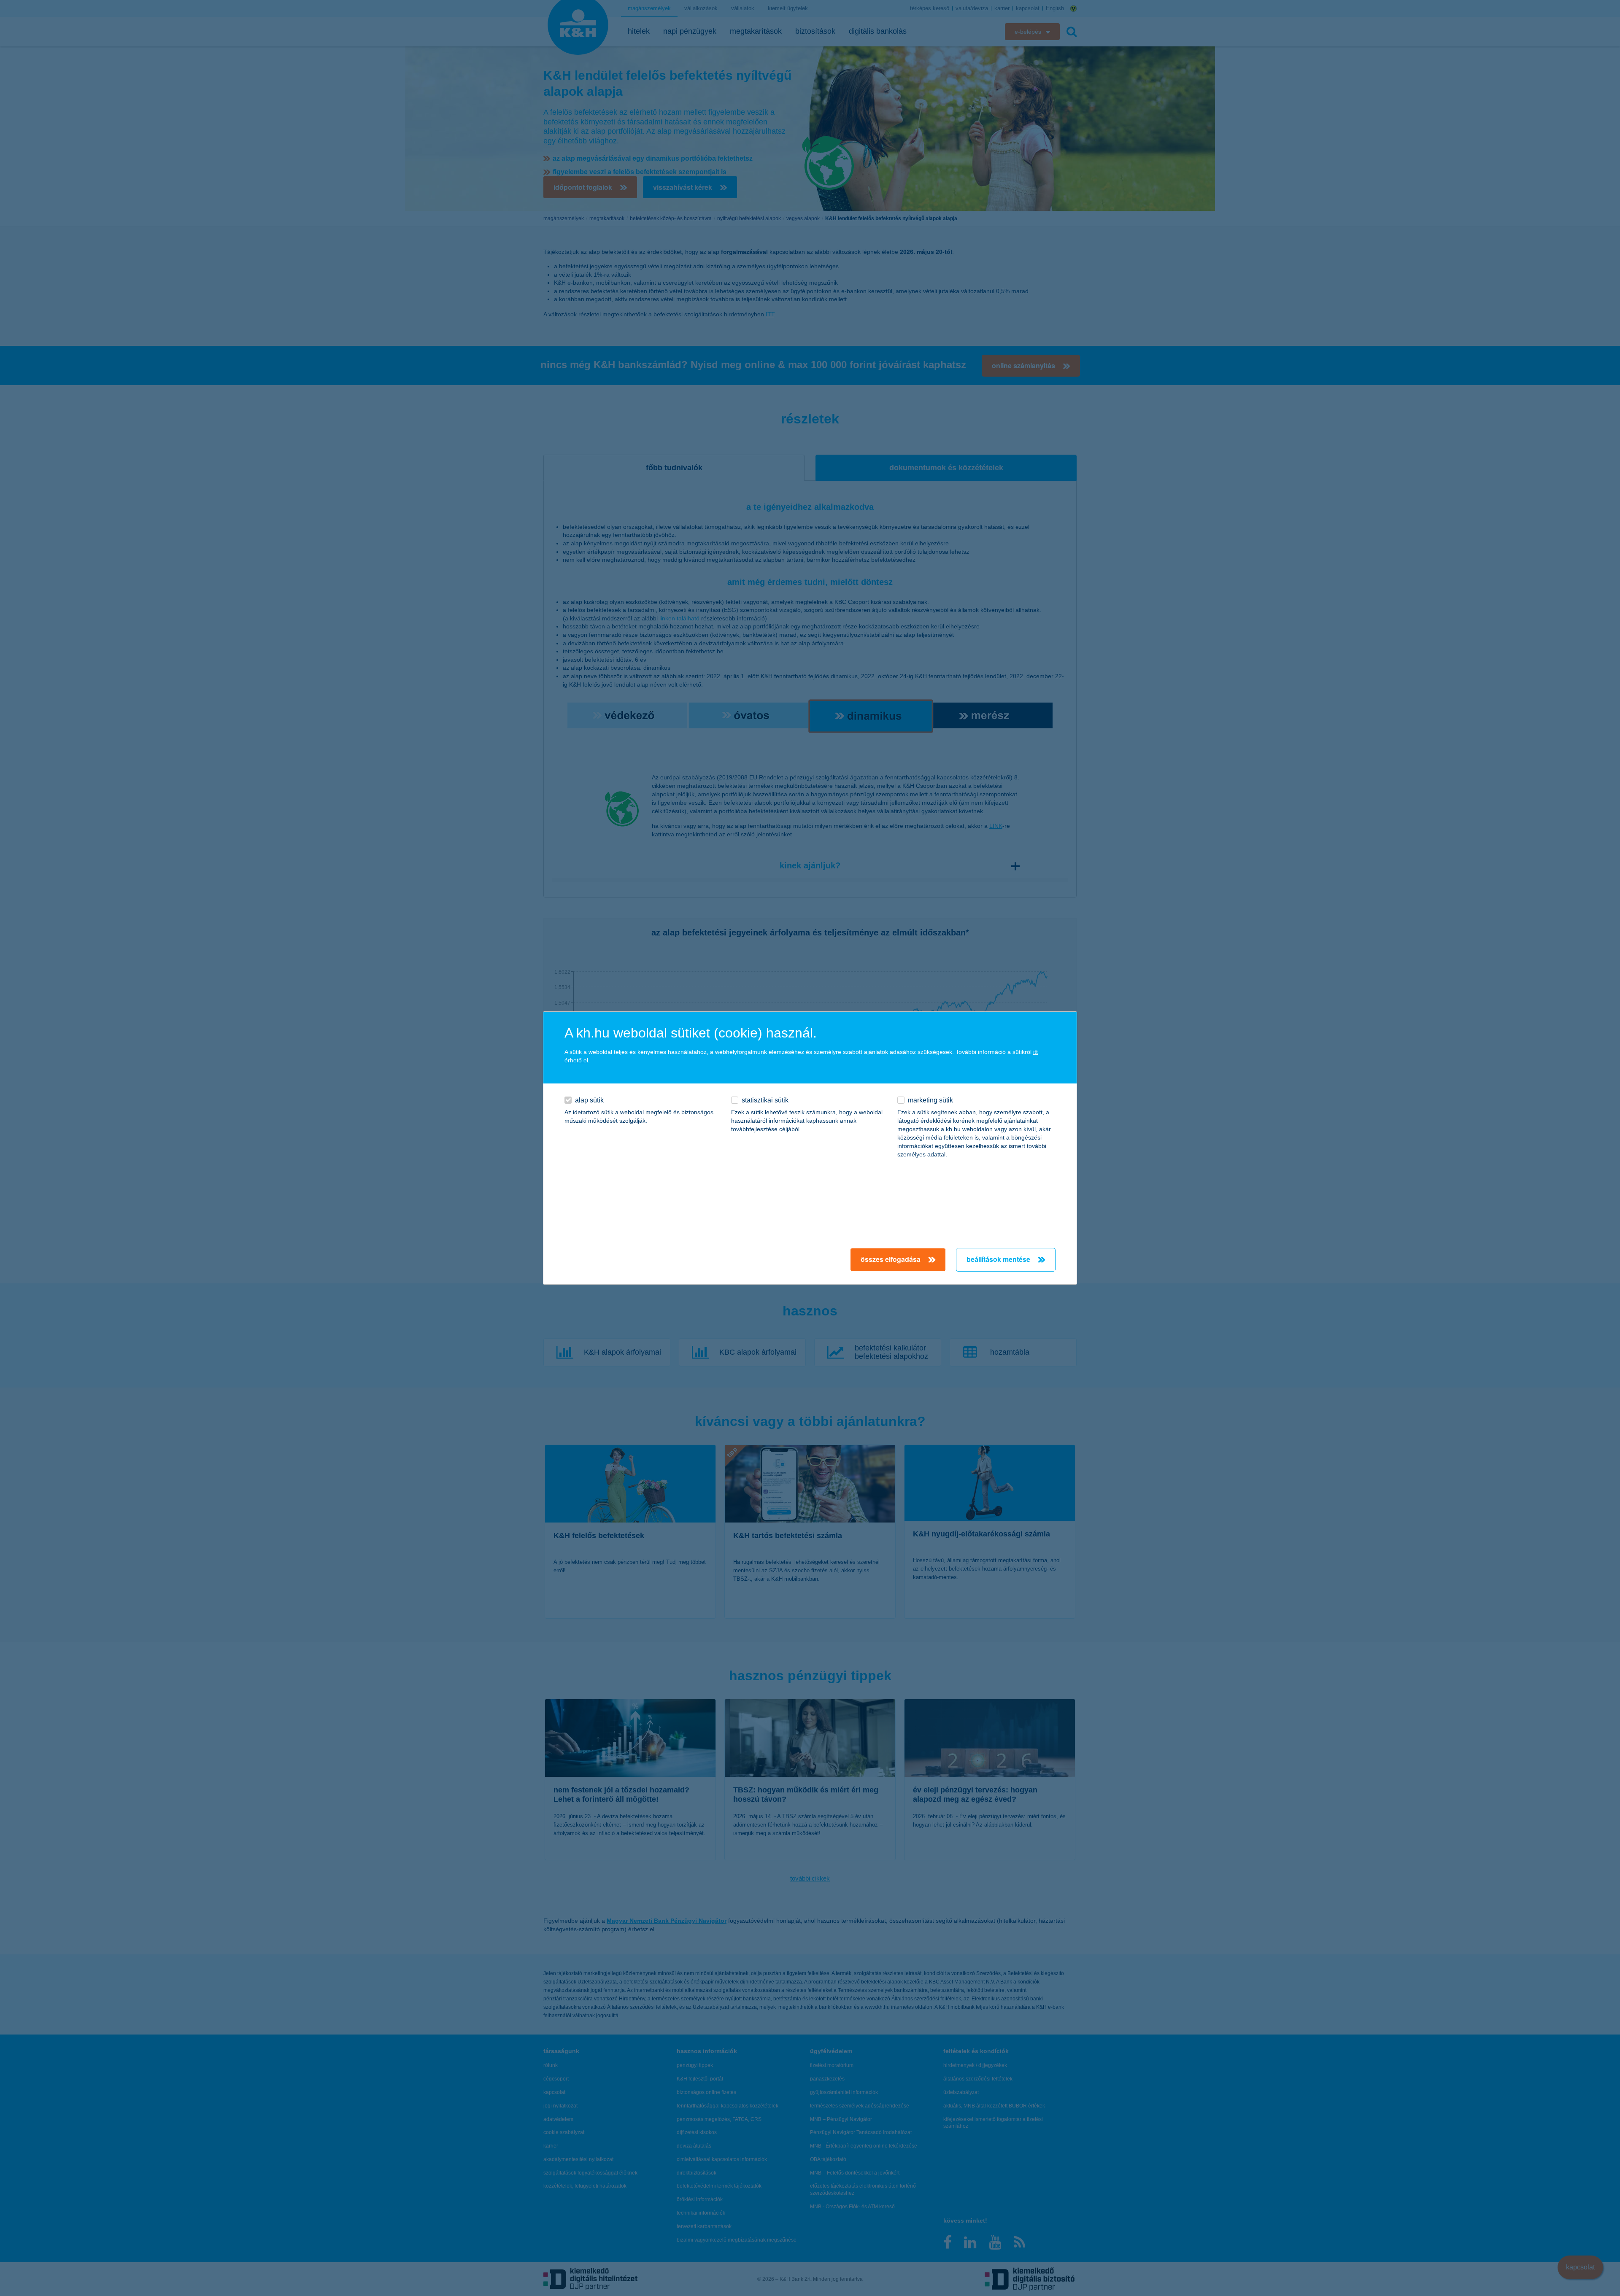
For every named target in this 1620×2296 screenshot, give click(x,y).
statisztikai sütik (765, 1100)
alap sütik (589, 1100)
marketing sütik (930, 1100)
